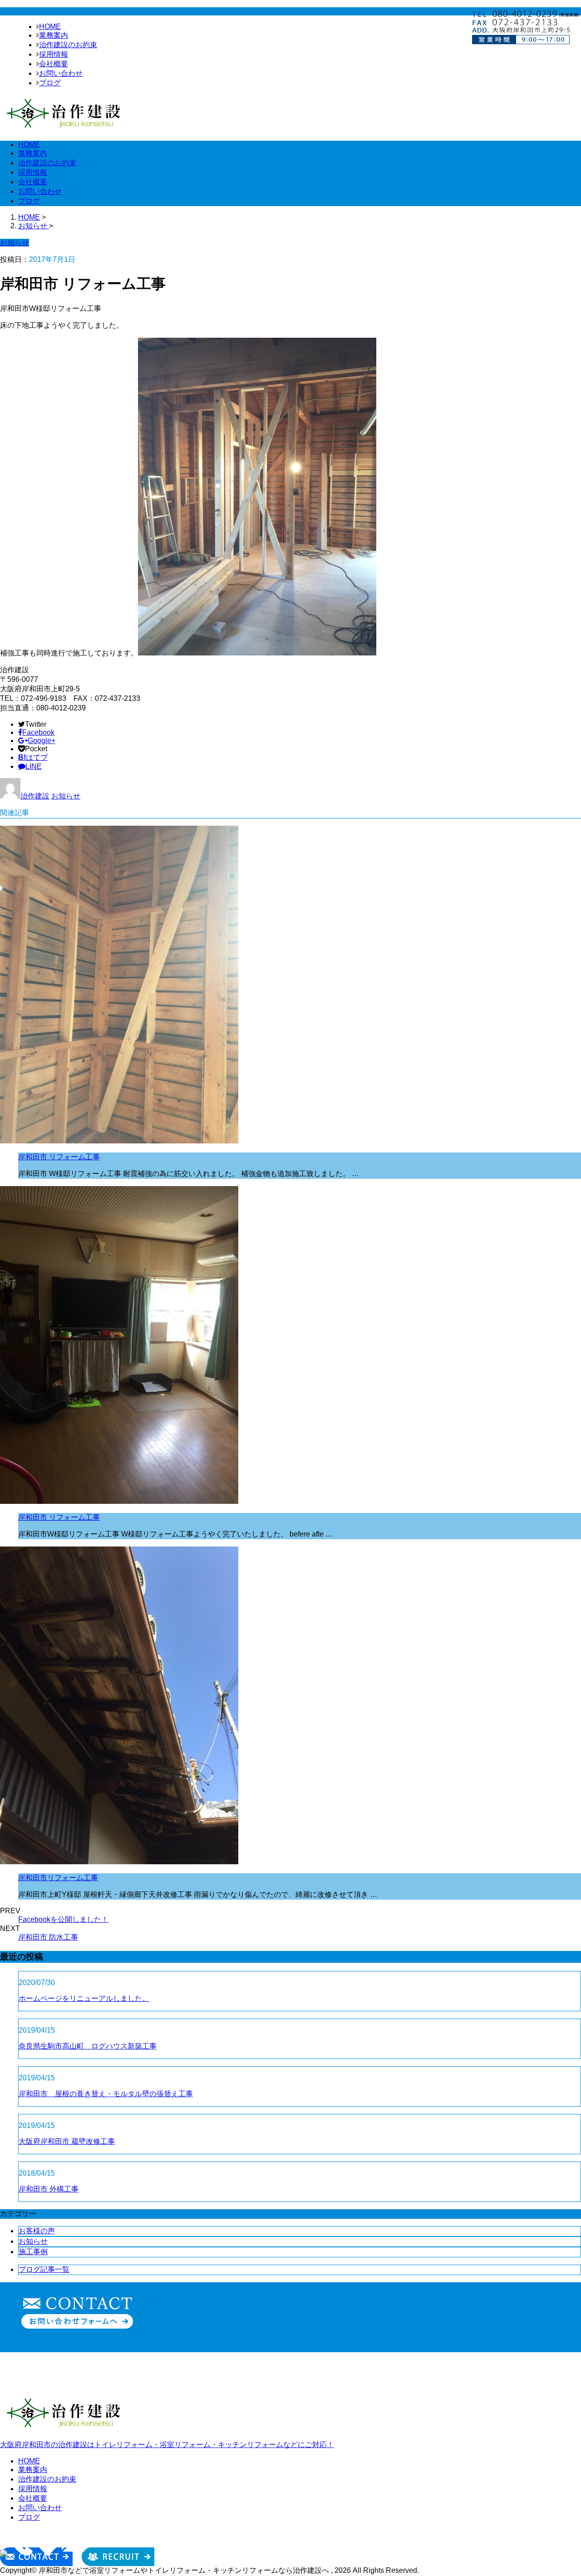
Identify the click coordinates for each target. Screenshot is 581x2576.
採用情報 (54, 54)
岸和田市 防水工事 (48, 1937)
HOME (50, 27)
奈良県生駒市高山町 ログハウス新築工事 (88, 2046)
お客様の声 (37, 2231)
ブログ (50, 83)
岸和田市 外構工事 (49, 2189)
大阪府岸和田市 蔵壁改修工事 (67, 2141)
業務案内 (54, 35)
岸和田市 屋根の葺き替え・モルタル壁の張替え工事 (106, 2094)
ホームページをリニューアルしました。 (84, 1998)
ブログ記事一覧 (44, 2269)
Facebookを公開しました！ (63, 1919)
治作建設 (35, 796)
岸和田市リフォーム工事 (58, 1878)
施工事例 (33, 2252)
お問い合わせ (61, 73)
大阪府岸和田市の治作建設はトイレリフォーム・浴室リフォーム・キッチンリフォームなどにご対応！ (167, 2445)
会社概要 (54, 64)
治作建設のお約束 (68, 45)
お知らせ (66, 796)
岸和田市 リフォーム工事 (59, 1157)
